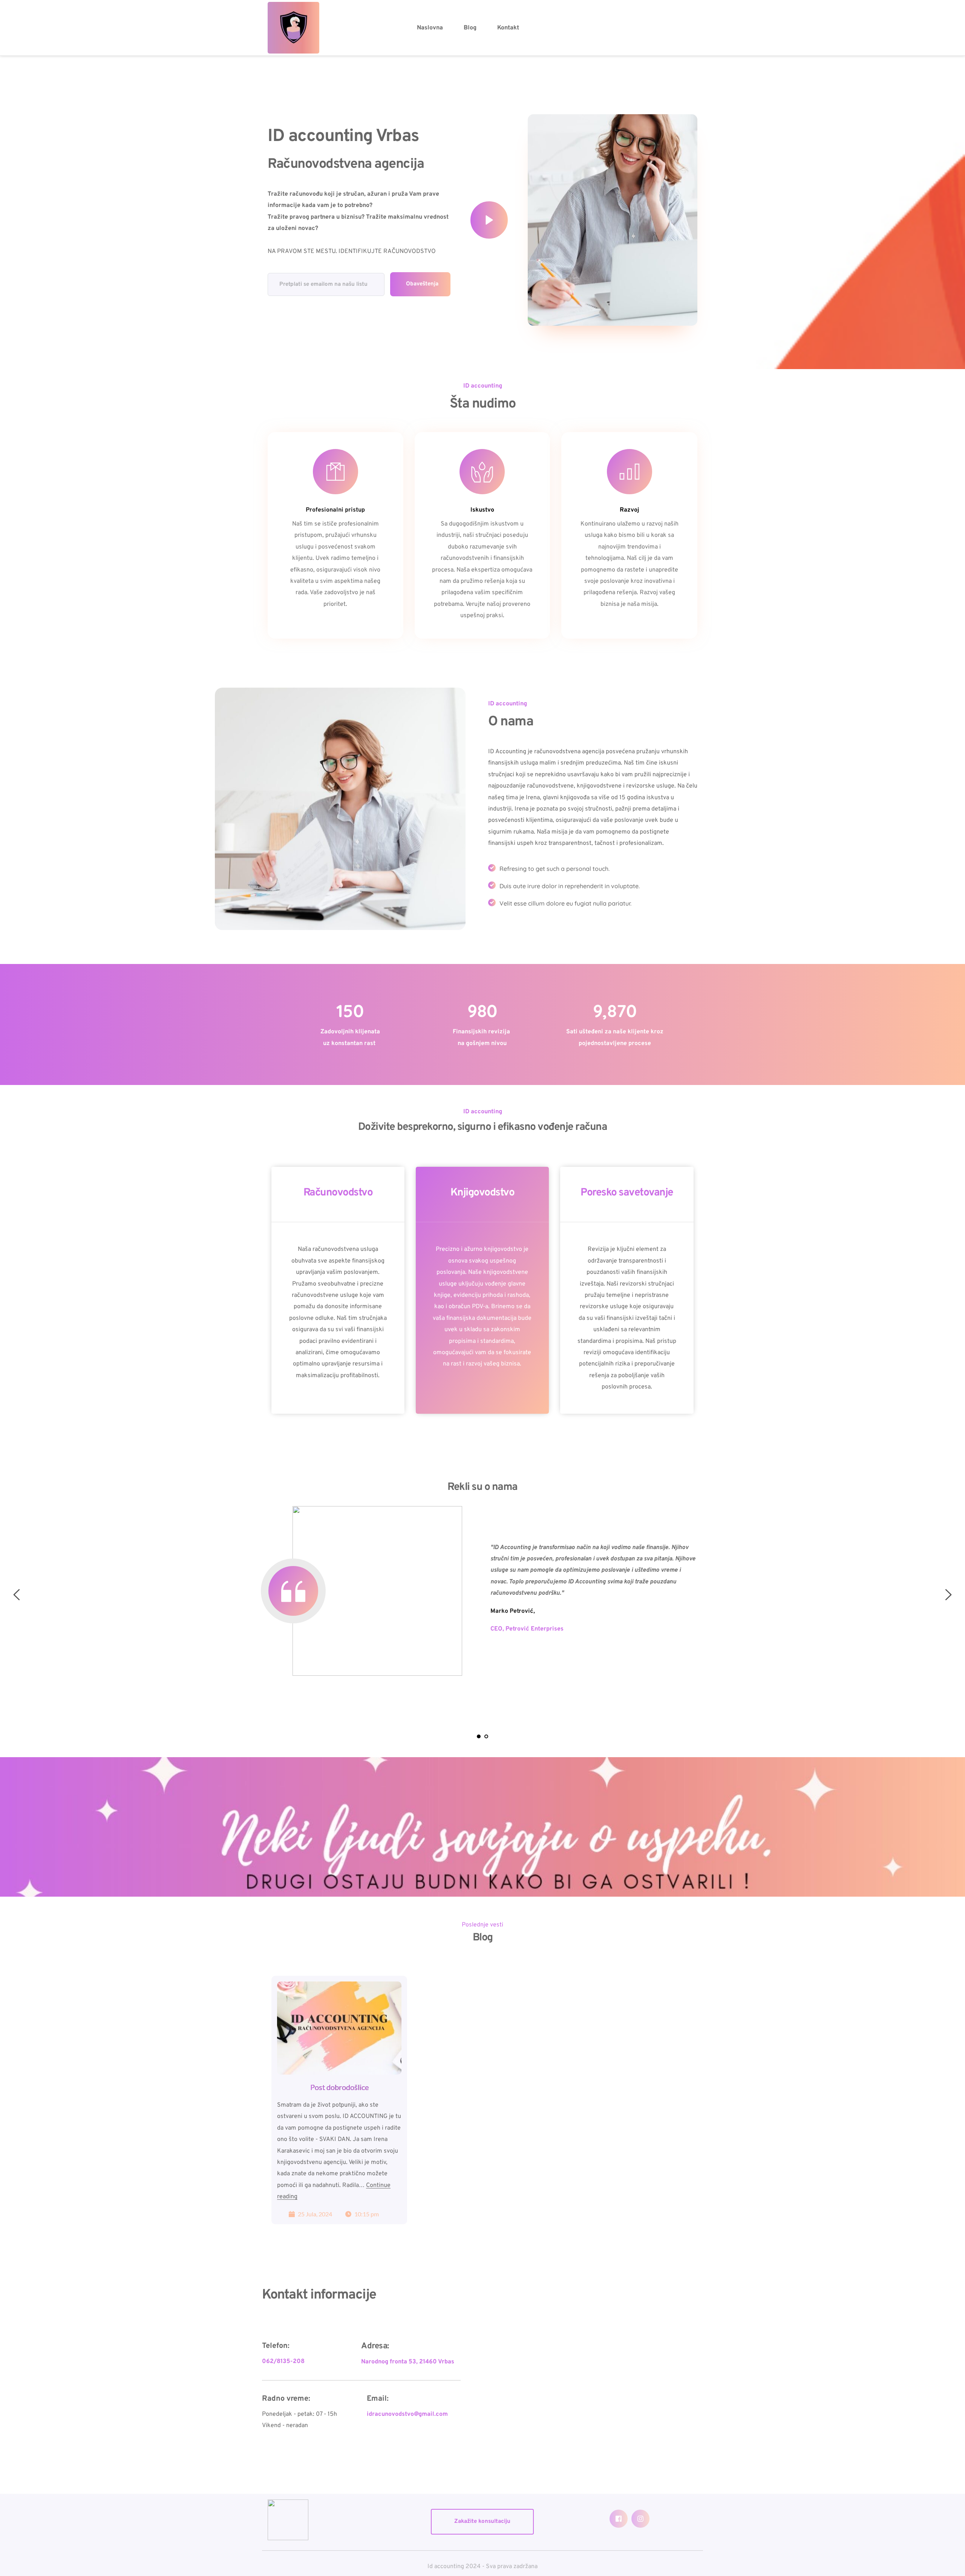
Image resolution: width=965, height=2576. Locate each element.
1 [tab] (479, 1736)
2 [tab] (486, 1736)
